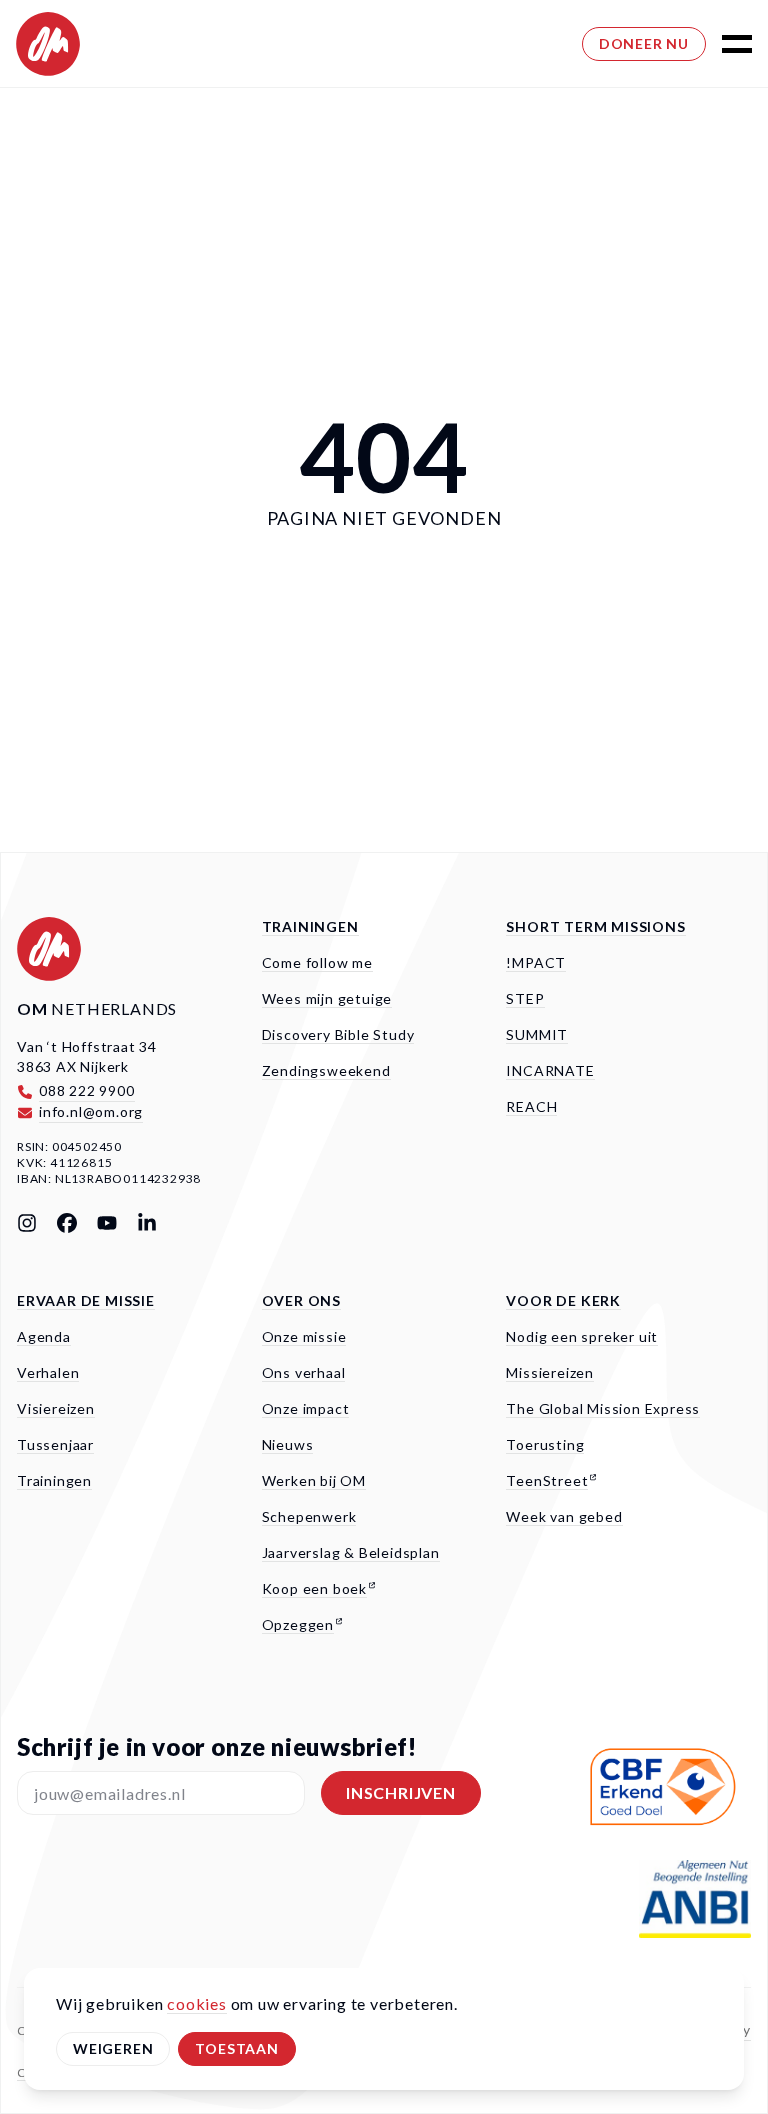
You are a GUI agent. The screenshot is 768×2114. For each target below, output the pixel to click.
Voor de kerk (563, 1300)
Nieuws (288, 1444)
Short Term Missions (595, 926)
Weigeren (113, 2048)
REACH (531, 1106)
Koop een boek (314, 1588)
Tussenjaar (55, 1444)
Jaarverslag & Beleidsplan (351, 1552)
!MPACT (536, 962)
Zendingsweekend (326, 1070)
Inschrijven (401, 1792)
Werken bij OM (314, 1480)
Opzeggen (298, 1624)
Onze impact (306, 1408)
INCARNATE (550, 1070)
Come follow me (317, 962)
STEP (525, 998)
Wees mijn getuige (327, 998)
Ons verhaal (304, 1372)
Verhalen (48, 1372)
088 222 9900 (87, 1090)
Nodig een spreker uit (582, 1336)
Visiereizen (56, 1408)
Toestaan (236, 2048)
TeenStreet (547, 1480)
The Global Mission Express (603, 1408)
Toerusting (545, 1444)
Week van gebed (564, 1516)
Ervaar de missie (86, 1300)
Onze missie (304, 1336)
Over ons (301, 1300)
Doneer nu (644, 43)
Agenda (44, 1336)
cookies (197, 2003)
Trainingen (310, 926)
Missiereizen (550, 1372)
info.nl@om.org (91, 1111)
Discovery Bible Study (338, 1034)
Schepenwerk (309, 1516)
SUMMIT (537, 1034)
